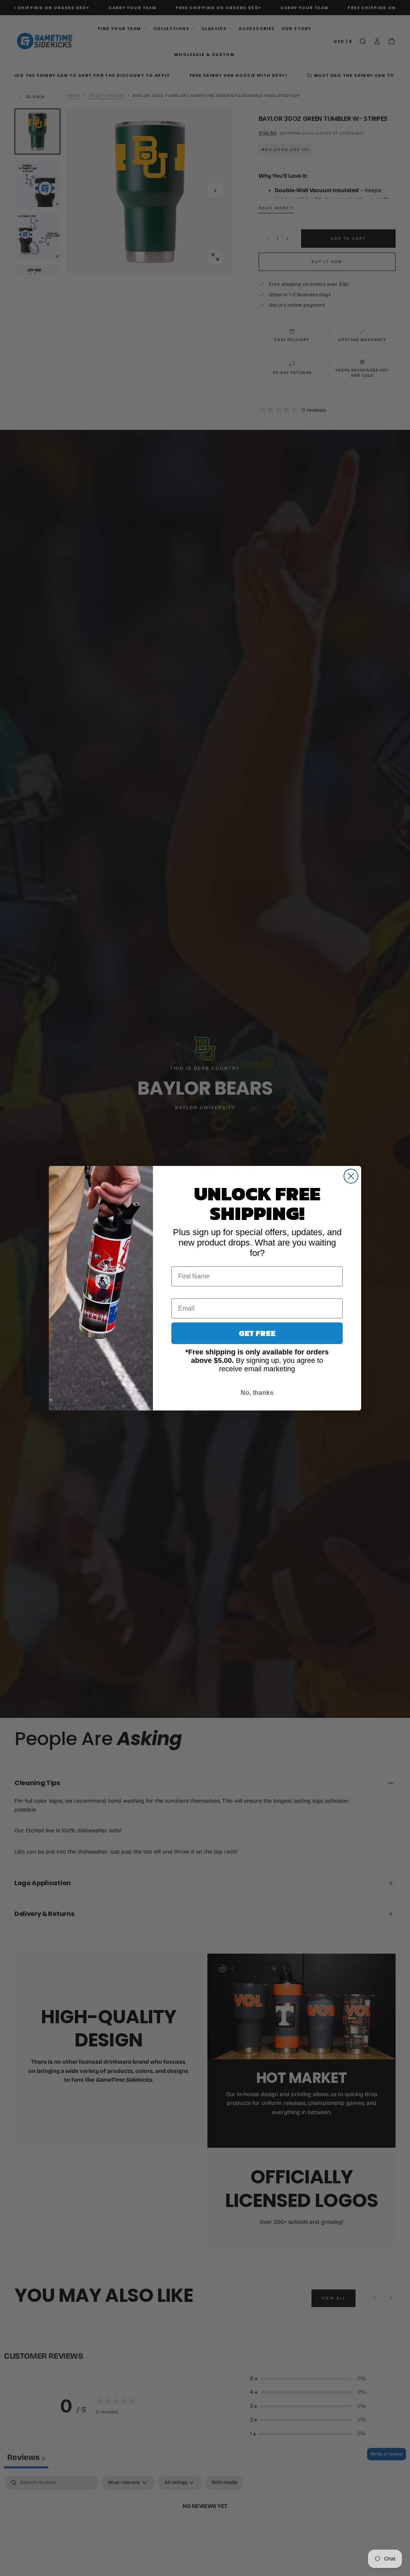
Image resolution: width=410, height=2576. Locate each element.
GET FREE (257, 1333)
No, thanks (257, 1393)
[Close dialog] (351, 1176)
